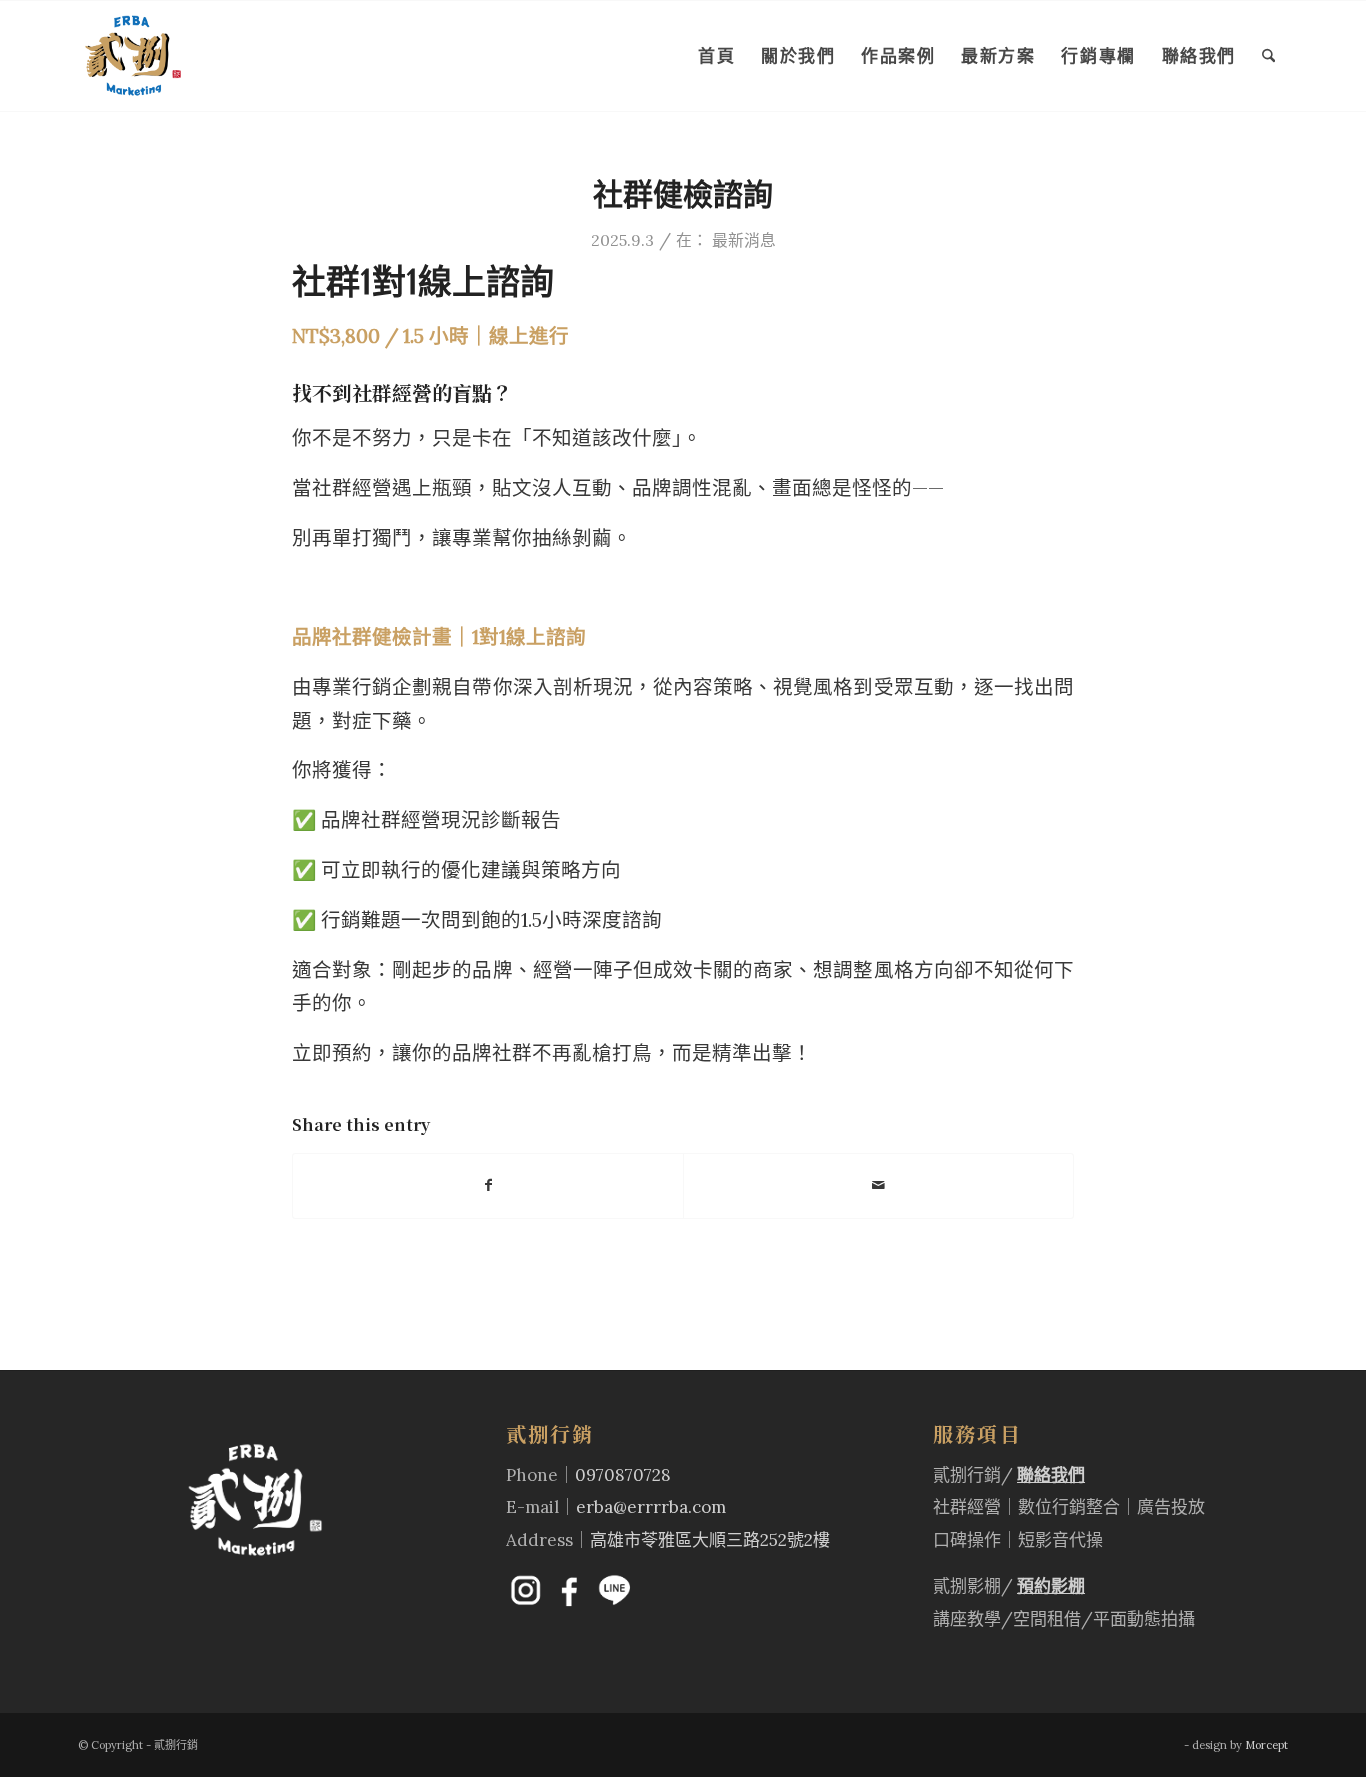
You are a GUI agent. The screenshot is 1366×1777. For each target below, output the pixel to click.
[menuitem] (716, 56)
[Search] (1268, 56)
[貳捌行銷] (133, 56)
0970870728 (623, 1475)
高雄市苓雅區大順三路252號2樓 (710, 1540)
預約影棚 (1051, 1586)
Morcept (1266, 1745)
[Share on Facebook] (488, 1185)
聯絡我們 (1051, 1475)
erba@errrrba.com (651, 1507)
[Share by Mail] (878, 1185)
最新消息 (744, 240)
